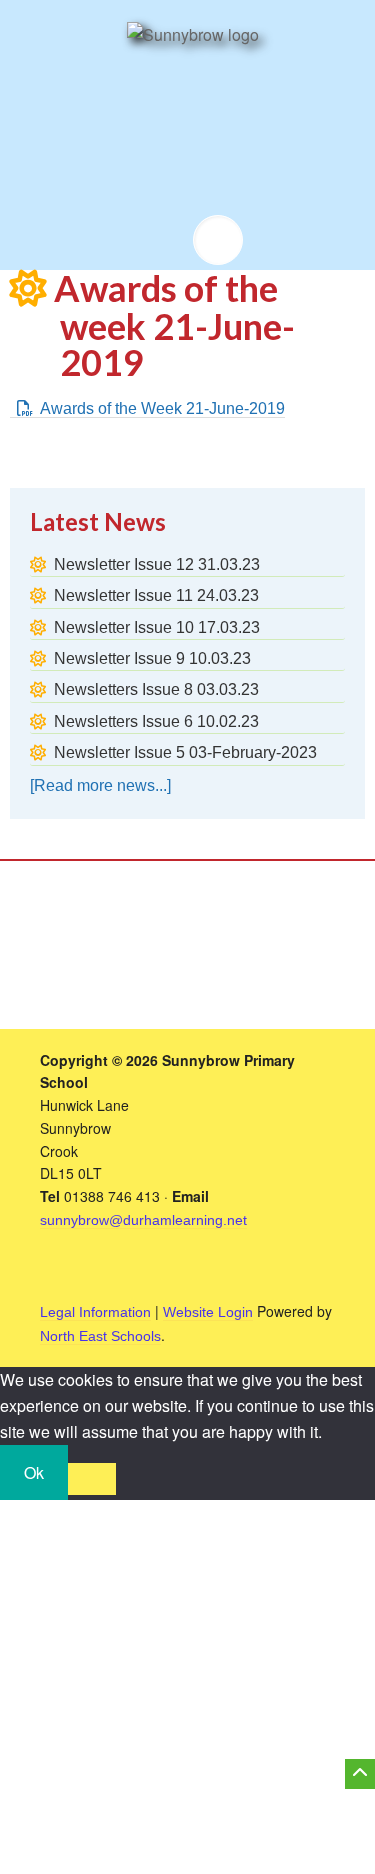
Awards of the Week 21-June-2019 (162, 408)
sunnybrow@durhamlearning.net (143, 1220)
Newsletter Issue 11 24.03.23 (156, 595)
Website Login (208, 1312)
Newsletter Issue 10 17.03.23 (157, 627)
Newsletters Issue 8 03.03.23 (156, 689)
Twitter (158, 240)
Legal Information (95, 1312)
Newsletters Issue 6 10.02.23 (156, 721)
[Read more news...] (100, 785)
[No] (92, 1479)
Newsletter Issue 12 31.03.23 (157, 564)
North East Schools (100, 1336)
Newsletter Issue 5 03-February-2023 (185, 752)
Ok (34, 1472)
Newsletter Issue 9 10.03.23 (152, 658)
